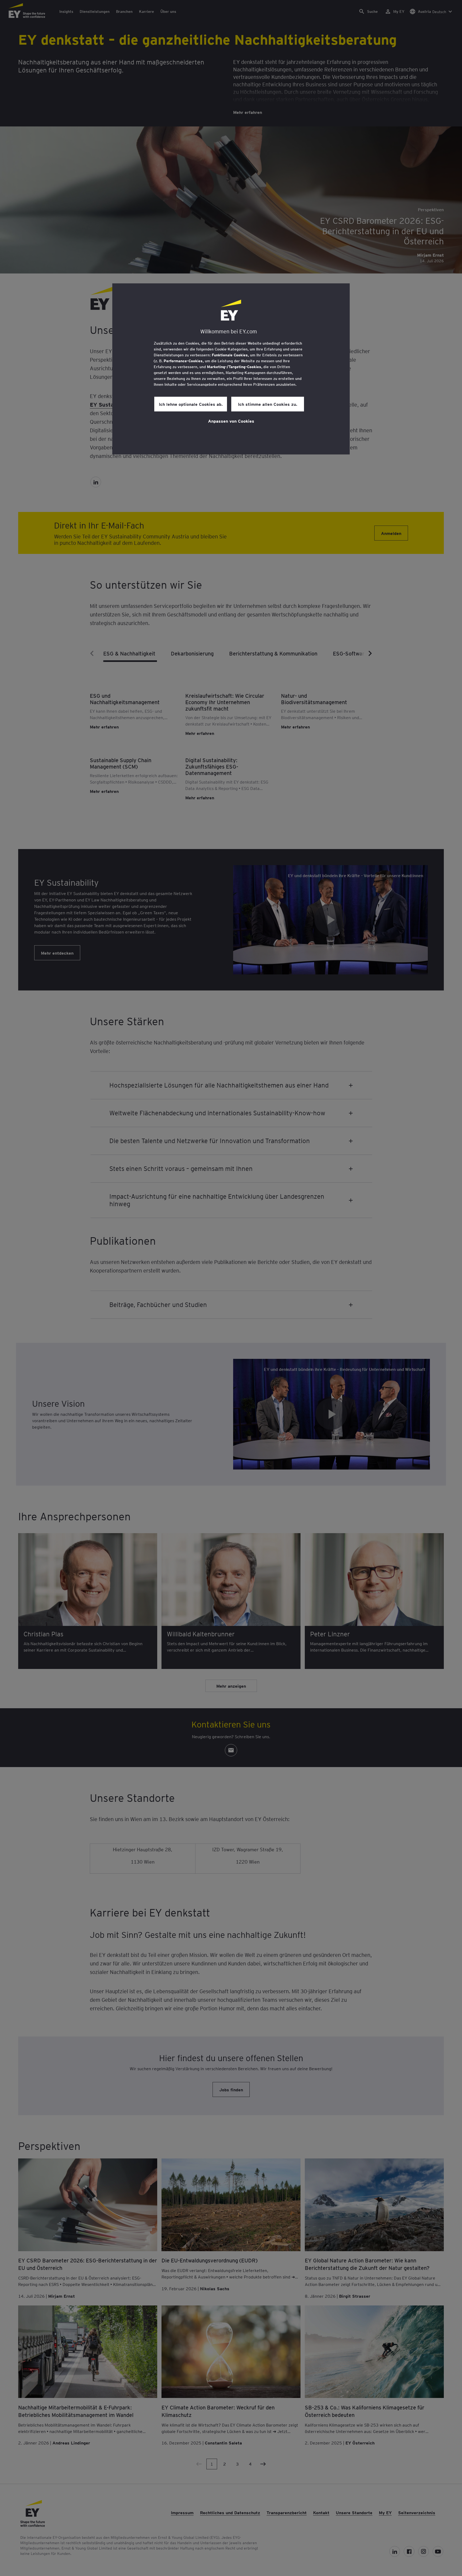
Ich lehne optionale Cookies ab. (191, 404)
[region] (231, 369)
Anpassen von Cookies (231, 421)
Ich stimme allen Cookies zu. (268, 404)
